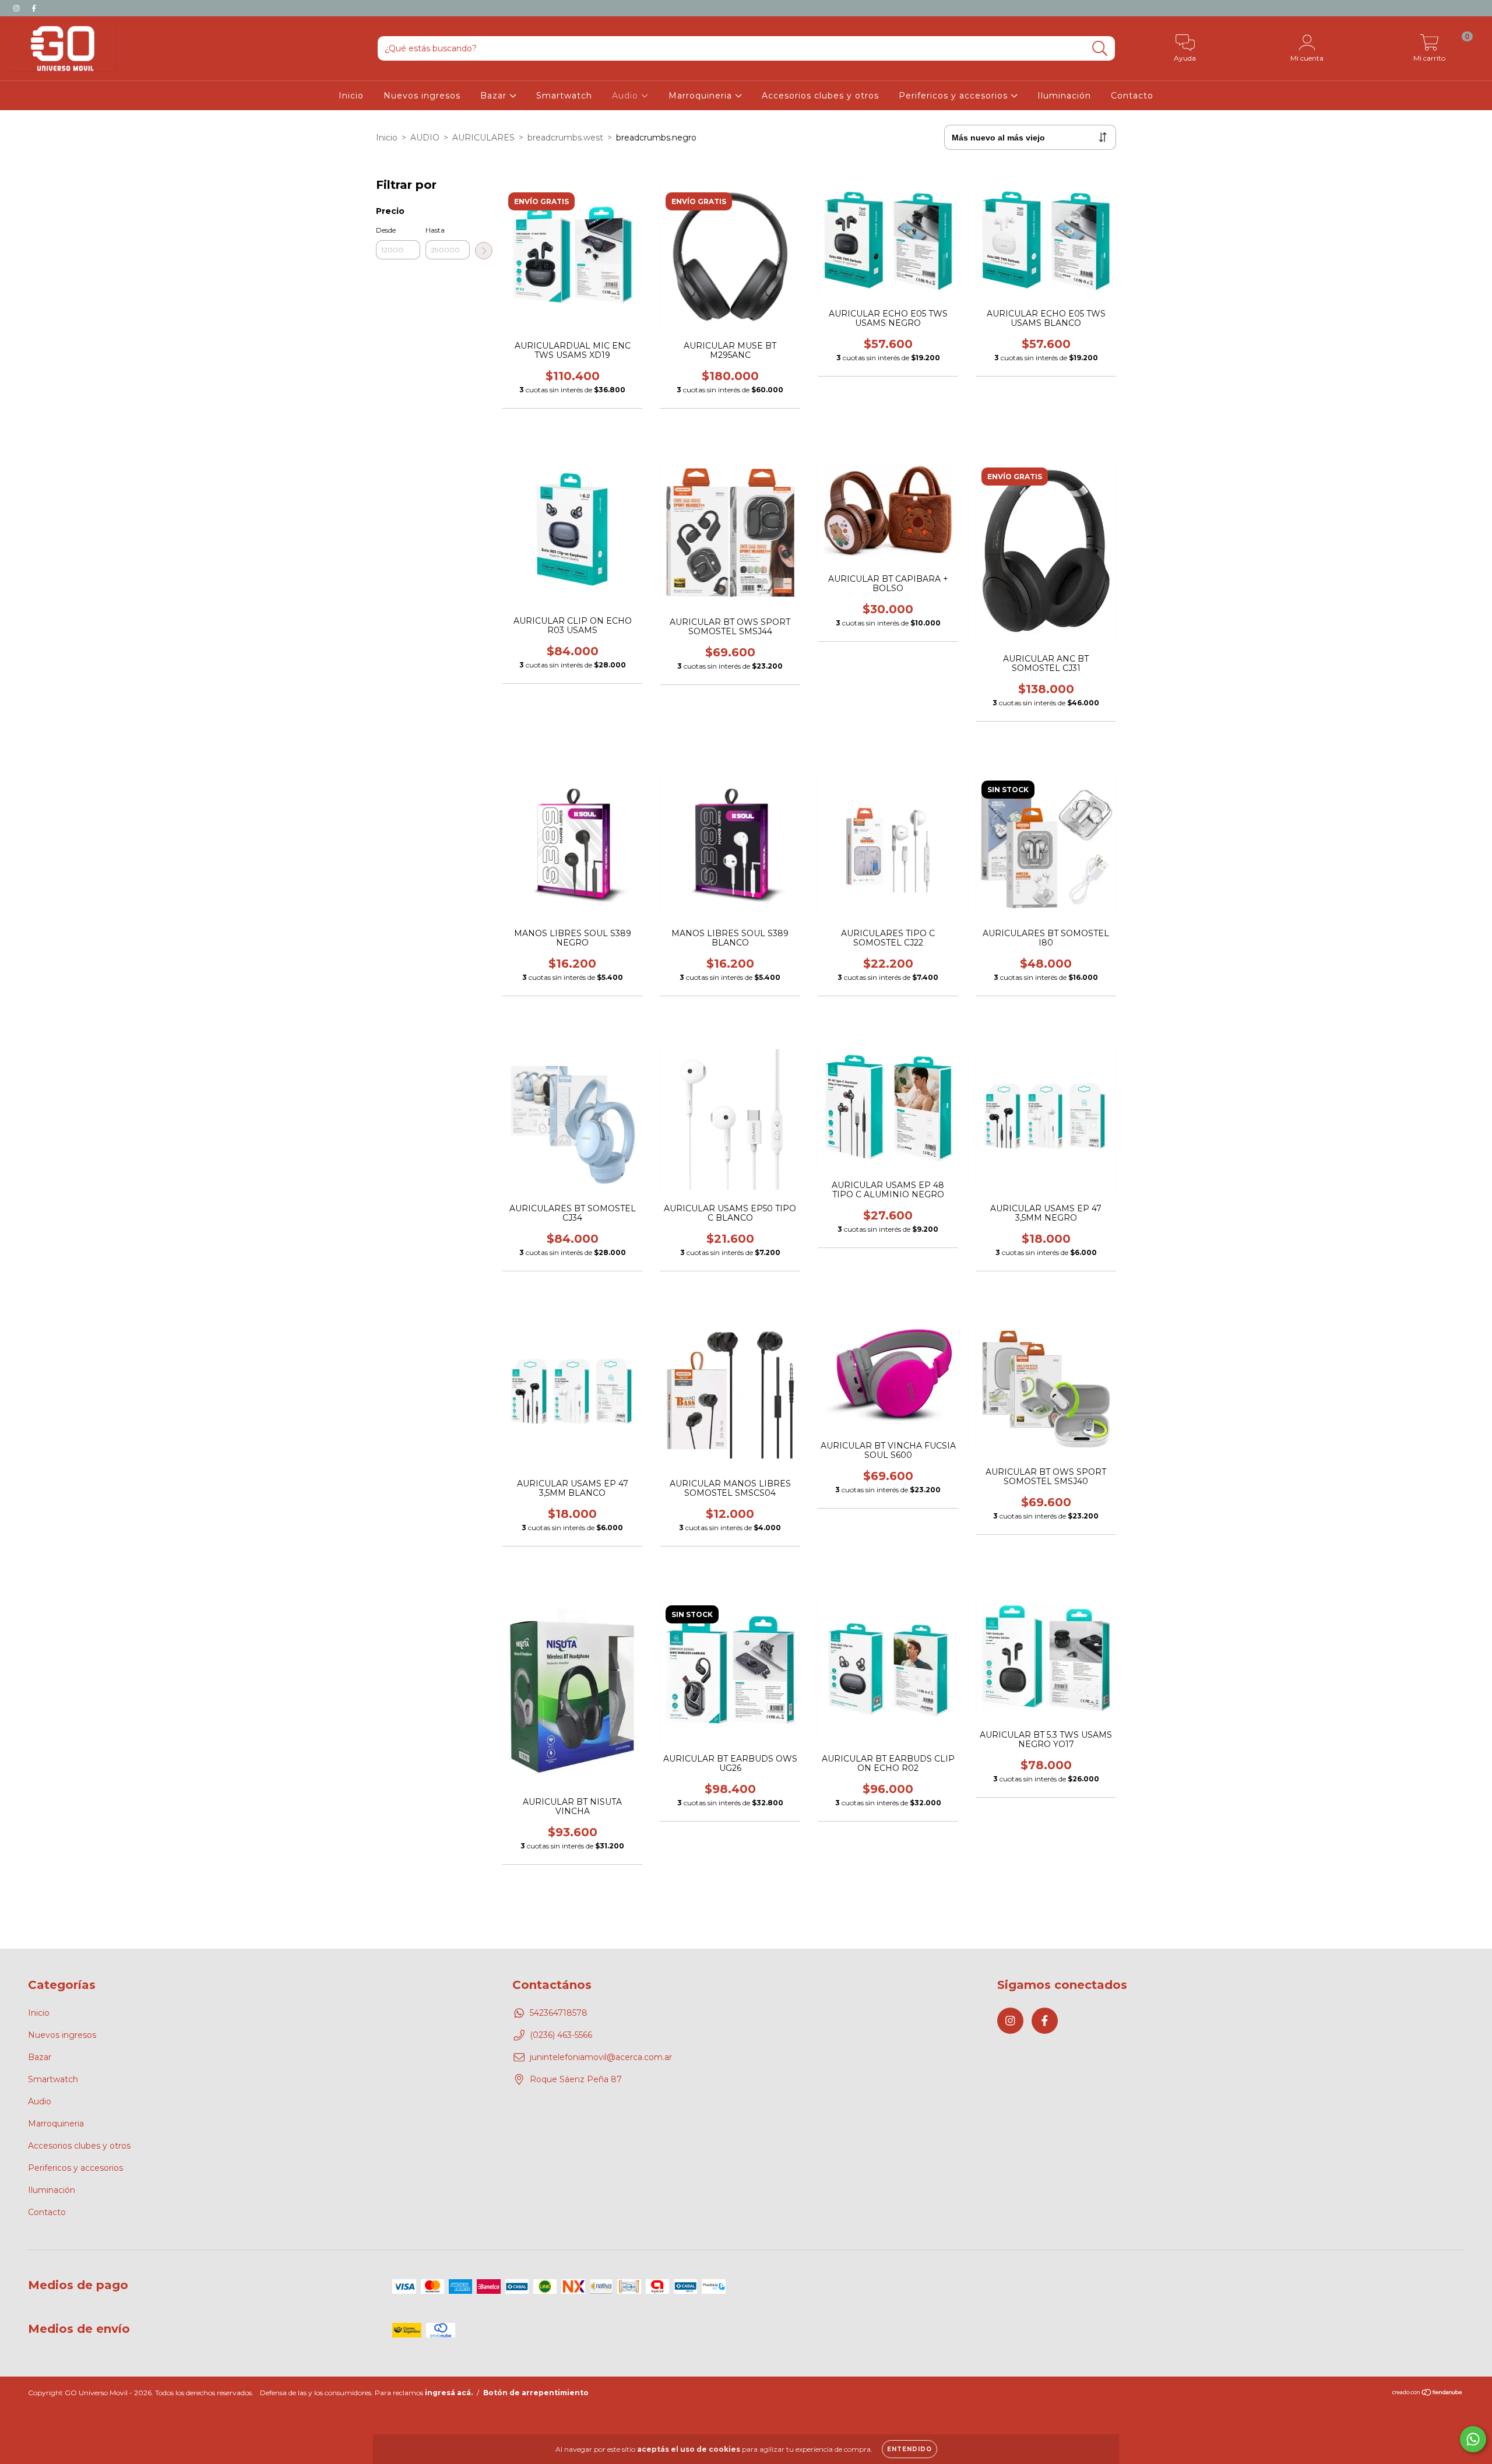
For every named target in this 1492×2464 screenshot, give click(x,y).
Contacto (1132, 96)
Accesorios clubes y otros (820, 96)
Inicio (351, 96)
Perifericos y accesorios (955, 96)
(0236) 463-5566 (561, 2035)
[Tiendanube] (1428, 2394)
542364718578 (559, 2013)
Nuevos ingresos (422, 96)
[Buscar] (1100, 49)
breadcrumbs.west (565, 138)
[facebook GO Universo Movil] (34, 8)
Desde (386, 230)
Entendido (909, 2449)
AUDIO (425, 138)
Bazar (495, 96)
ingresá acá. (449, 2393)
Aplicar (484, 251)
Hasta (435, 230)
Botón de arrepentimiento (536, 2393)
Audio (627, 96)
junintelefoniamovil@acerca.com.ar (601, 2057)
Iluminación (1064, 96)
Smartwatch (564, 96)
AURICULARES (483, 138)
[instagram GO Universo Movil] (17, 8)
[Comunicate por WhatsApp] (1473, 2439)
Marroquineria (702, 96)
